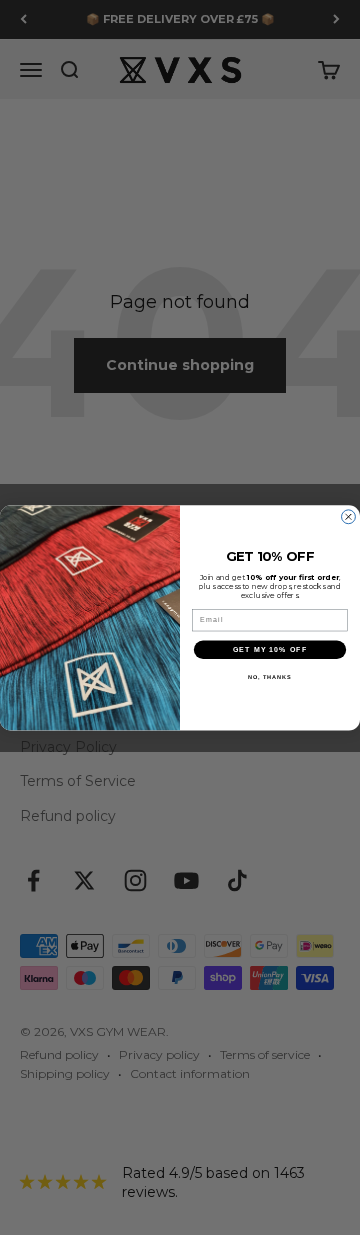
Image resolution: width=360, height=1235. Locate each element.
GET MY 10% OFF (270, 649)
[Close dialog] (349, 517)
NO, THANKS (270, 677)
